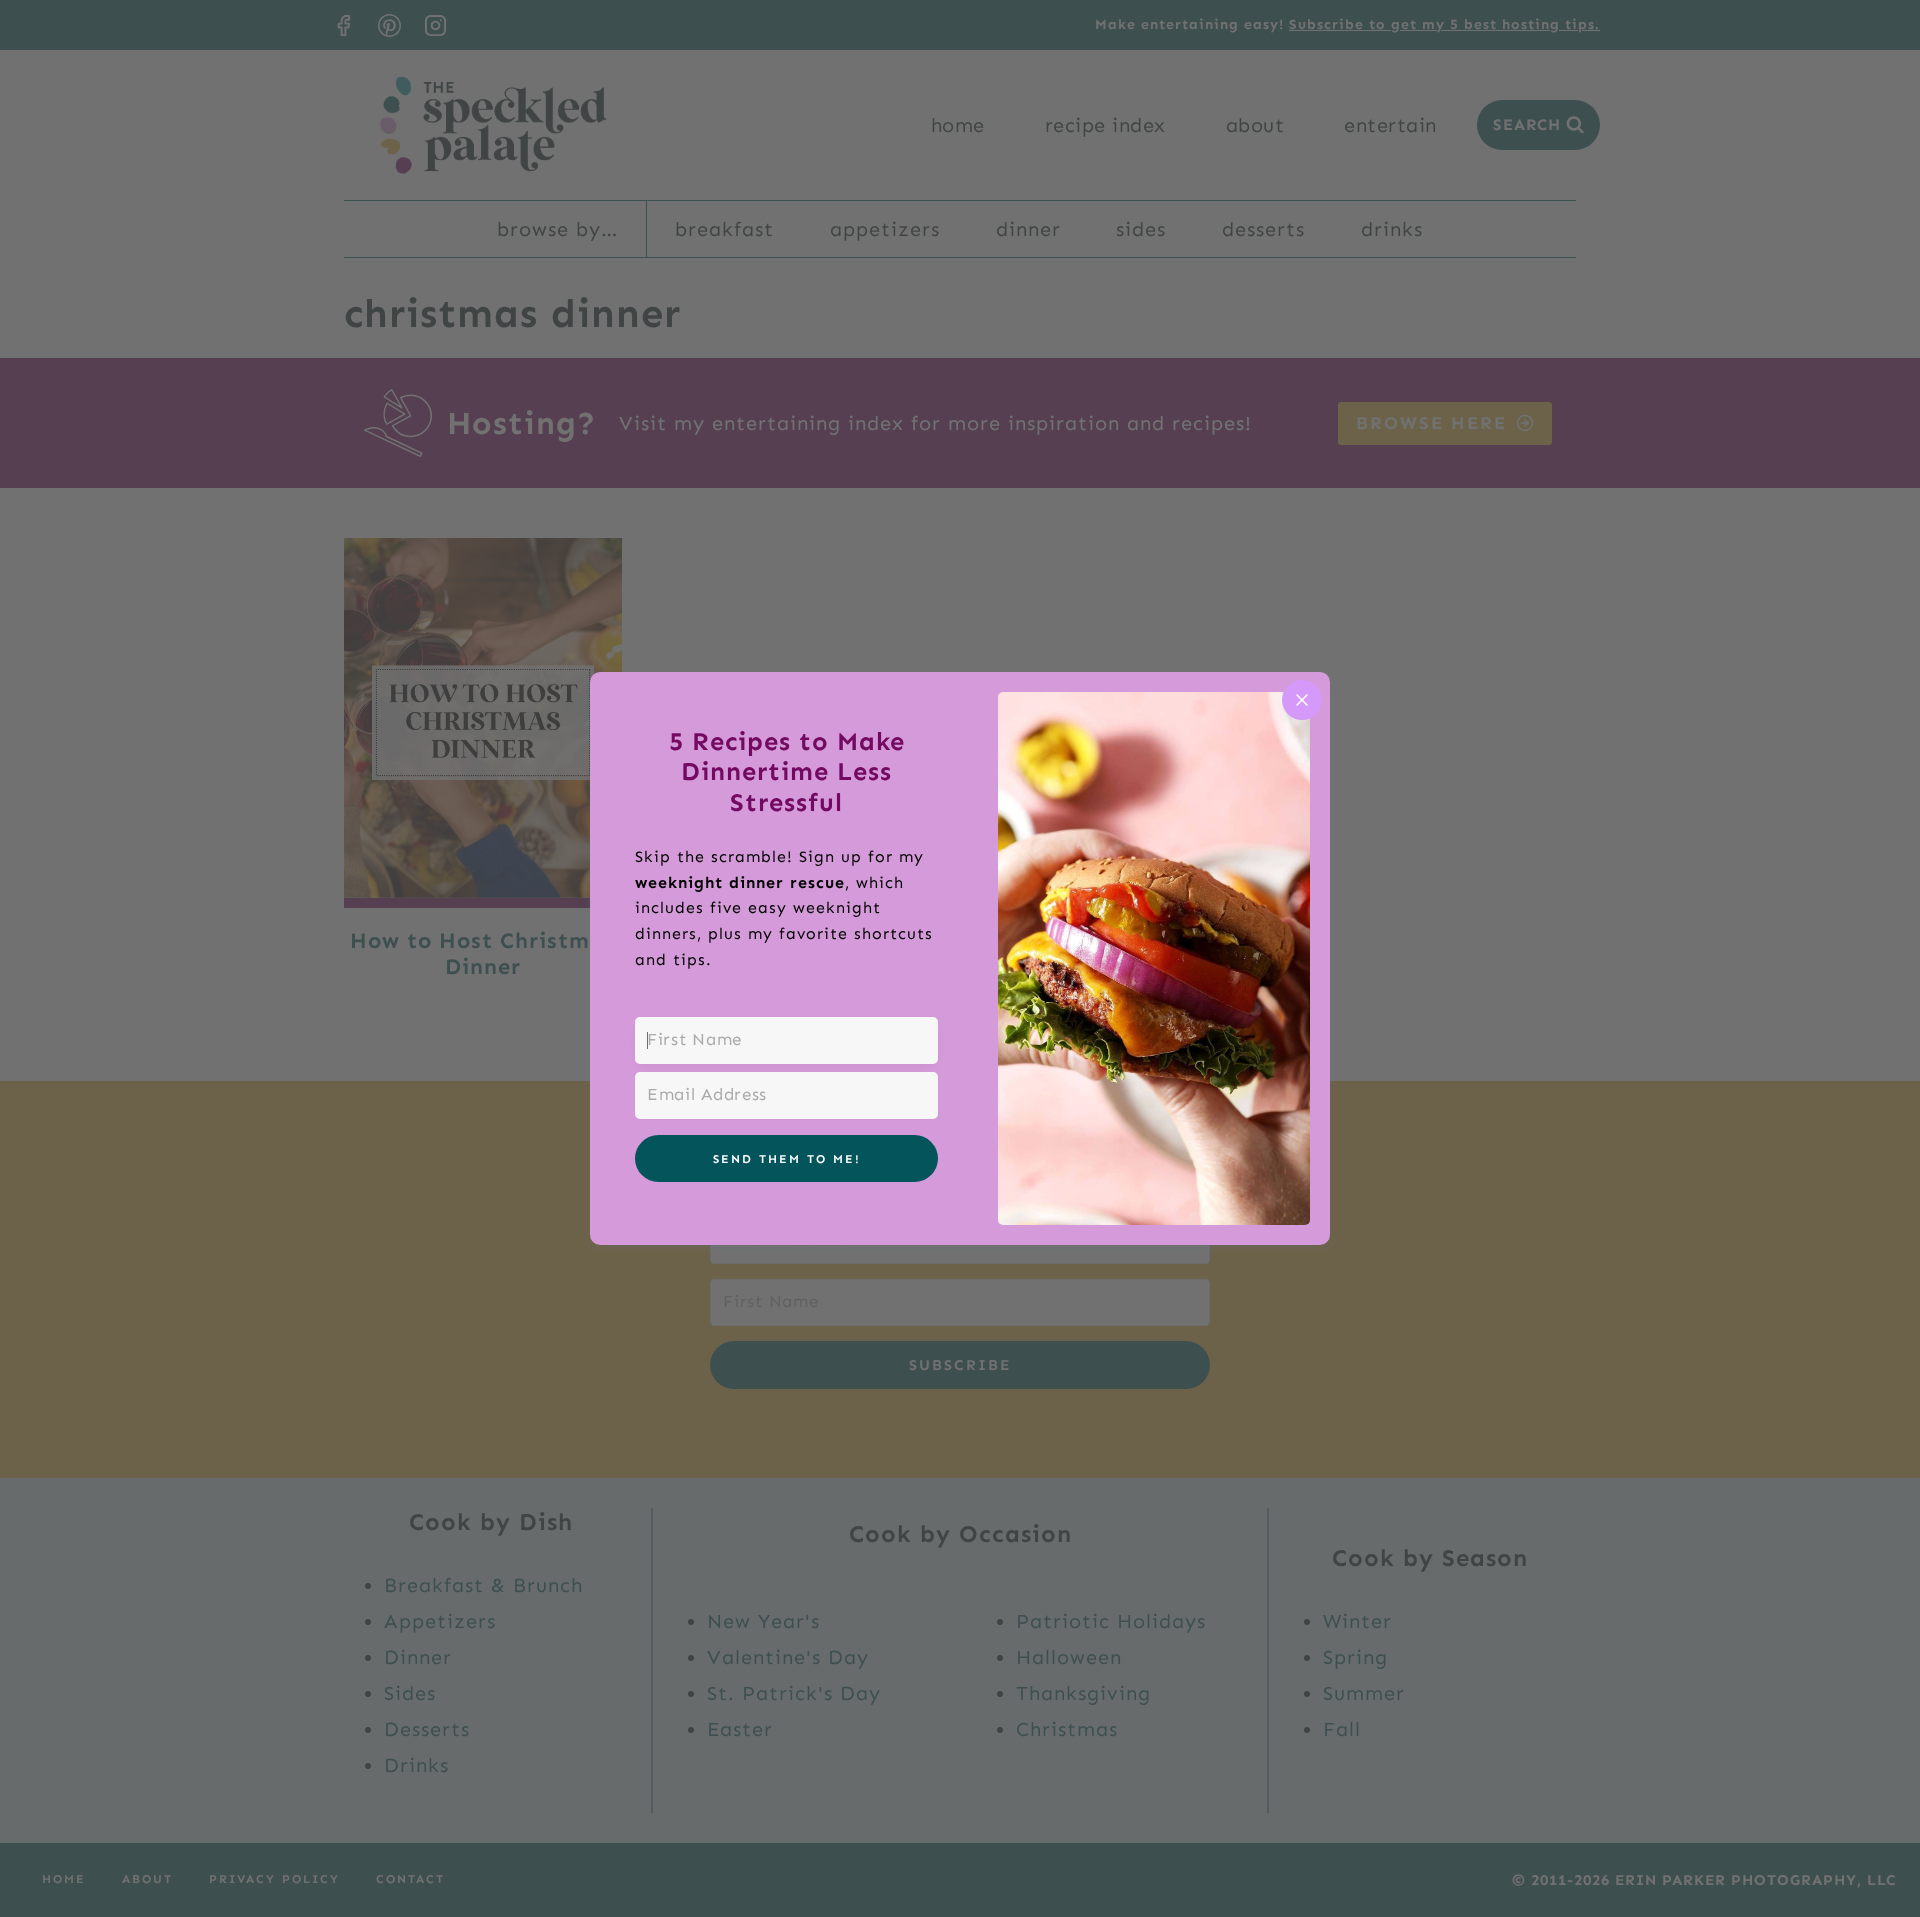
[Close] (1302, 700)
